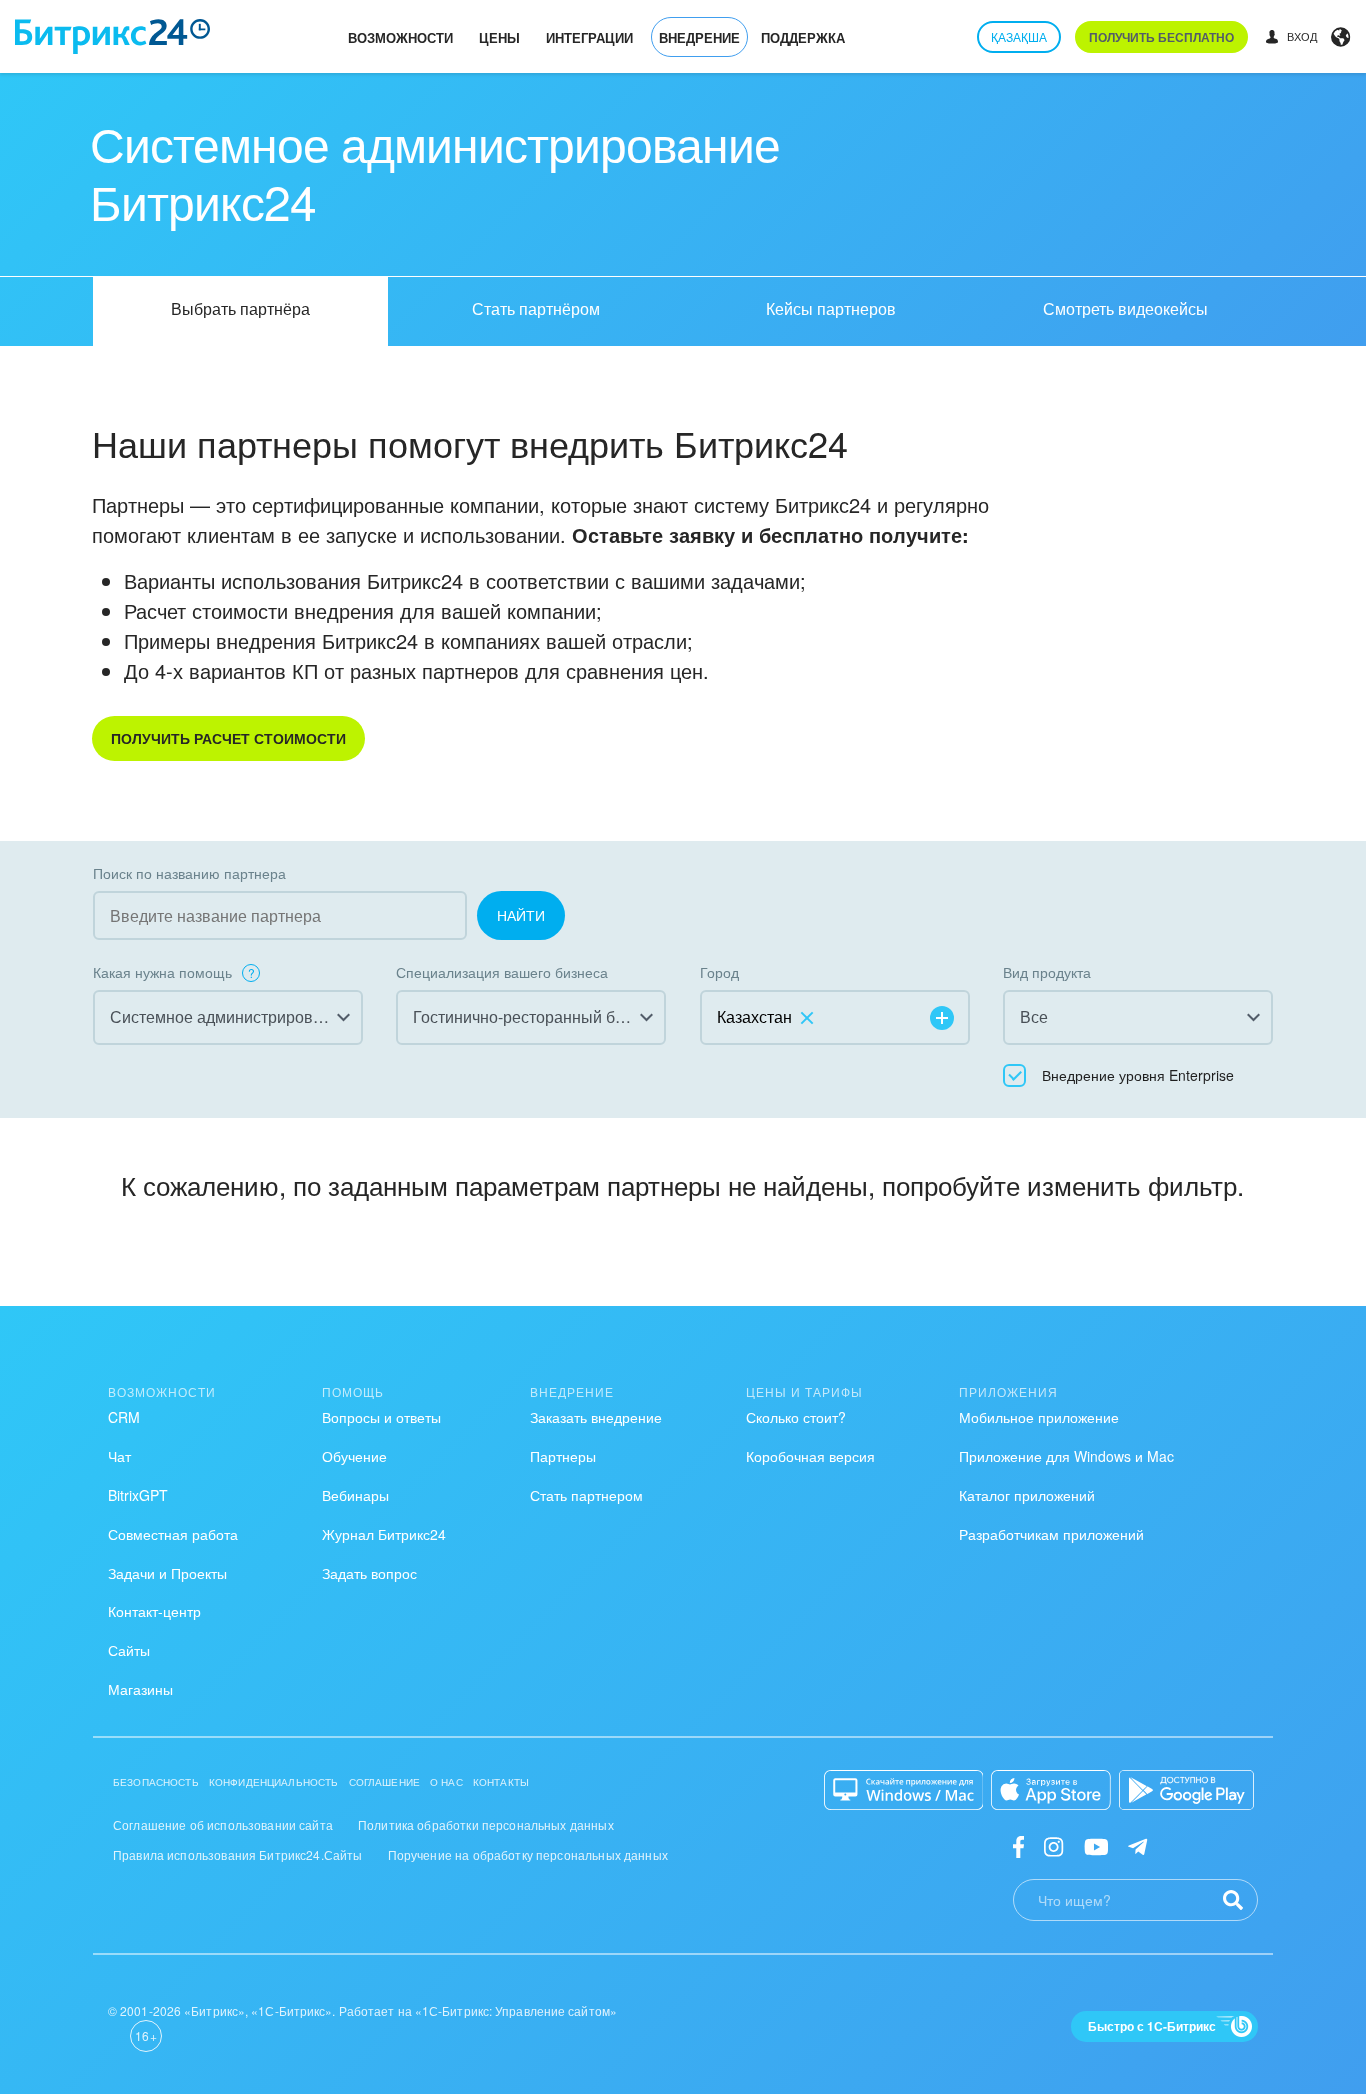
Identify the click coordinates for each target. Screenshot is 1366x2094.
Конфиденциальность (274, 1782)
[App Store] (1051, 1790)
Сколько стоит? (796, 1417)
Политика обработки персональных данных (486, 1824)
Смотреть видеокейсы (1125, 308)
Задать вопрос (369, 1573)
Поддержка (803, 37)
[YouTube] (1096, 1845)
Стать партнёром (536, 308)
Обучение (354, 1456)
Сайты (129, 1650)
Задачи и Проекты (167, 1573)
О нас (446, 1782)
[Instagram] (1053, 1845)
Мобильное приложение (1039, 1417)
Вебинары (355, 1495)
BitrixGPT (138, 1495)
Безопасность (156, 1782)
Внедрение (699, 37)
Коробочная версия (810, 1456)
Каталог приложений (1027, 1495)
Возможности (400, 37)
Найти (521, 915)
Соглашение (385, 1782)
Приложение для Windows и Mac (1066, 1456)
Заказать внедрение (596, 1417)
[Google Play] (1186, 1790)
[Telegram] (1137, 1845)
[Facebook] (1018, 1845)
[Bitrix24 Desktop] (904, 1790)
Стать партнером (586, 1495)
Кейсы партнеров (831, 308)
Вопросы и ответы (381, 1417)
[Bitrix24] (112, 36)
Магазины (140, 1689)
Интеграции (589, 37)
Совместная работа (173, 1534)
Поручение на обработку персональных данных (528, 1854)
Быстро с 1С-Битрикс (1152, 2026)
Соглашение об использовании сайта (223, 1824)
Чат (119, 1456)
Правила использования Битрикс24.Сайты (238, 1854)
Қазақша (1019, 36)
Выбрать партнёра (240, 308)
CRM (124, 1417)
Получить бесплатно (1161, 37)
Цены (499, 37)
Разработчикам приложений (1051, 1534)
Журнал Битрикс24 (384, 1534)
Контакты (501, 1782)
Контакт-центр (154, 1611)
